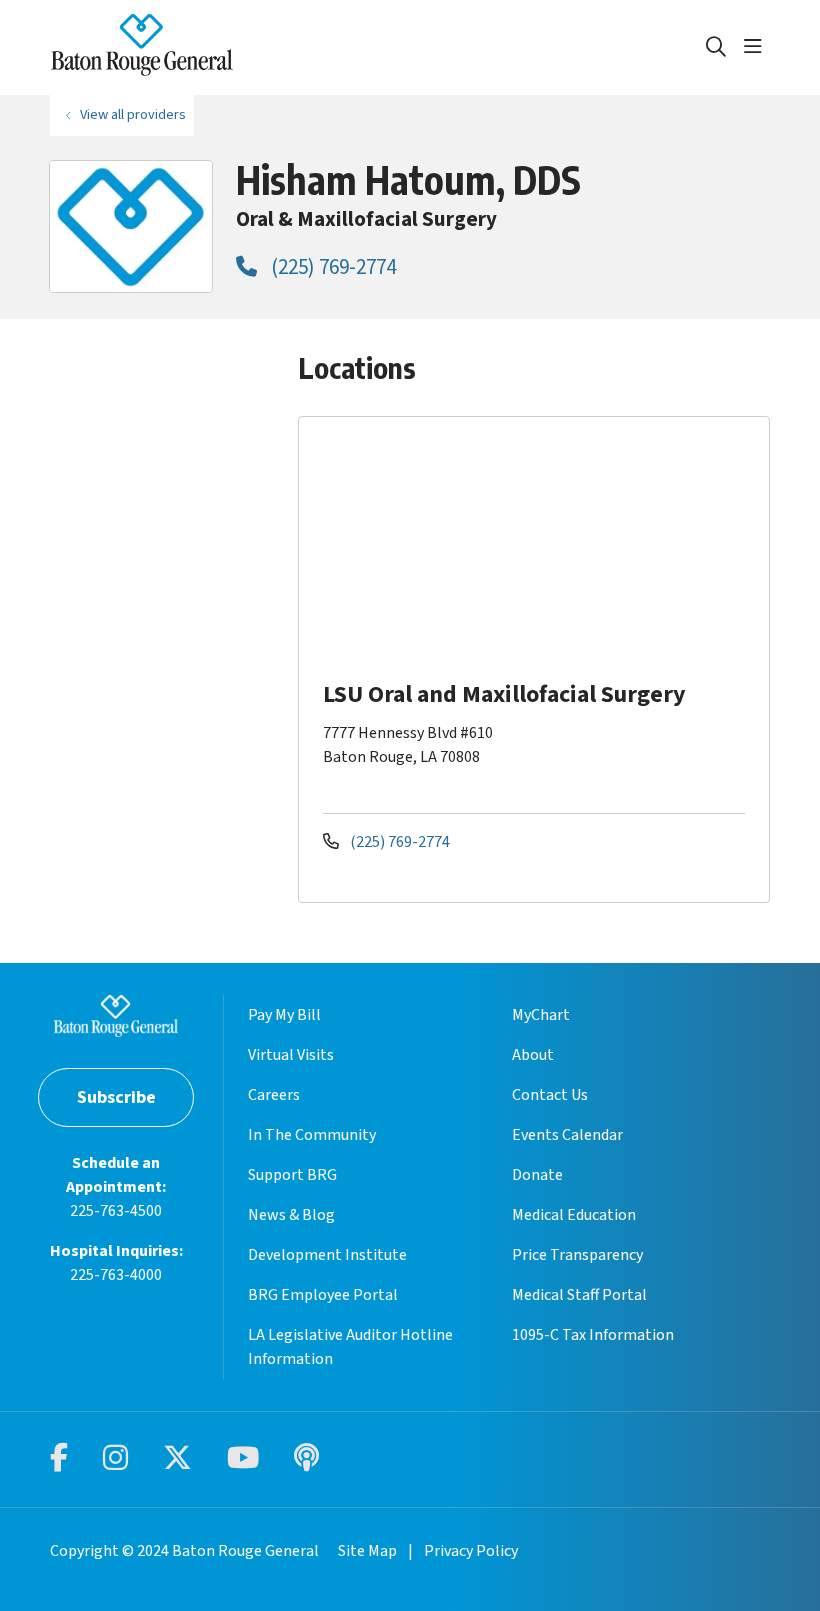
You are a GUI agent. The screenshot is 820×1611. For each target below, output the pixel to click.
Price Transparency (577, 1255)
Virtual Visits (291, 1055)
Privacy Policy (471, 1551)
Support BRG (292, 1175)
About (533, 1055)
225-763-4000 (116, 1275)
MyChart (541, 1015)
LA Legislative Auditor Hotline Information (350, 1347)
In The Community (312, 1135)
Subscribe (116, 1097)
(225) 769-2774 (331, 267)
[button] (757, 47)
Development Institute (327, 1255)
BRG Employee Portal (323, 1295)
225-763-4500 (116, 1211)
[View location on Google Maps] (541, 546)
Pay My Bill (284, 1015)
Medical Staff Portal (579, 1295)
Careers (274, 1095)
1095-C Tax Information (593, 1335)
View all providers (133, 114)
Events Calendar (567, 1135)
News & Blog (291, 1215)
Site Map (367, 1551)
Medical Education (574, 1215)
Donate (537, 1175)
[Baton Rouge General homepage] (142, 47)
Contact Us (550, 1095)
